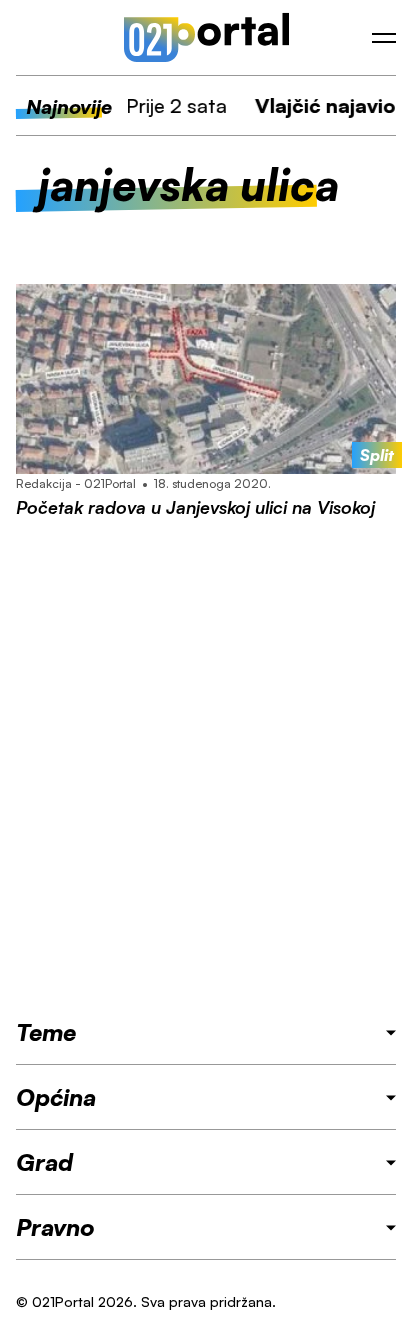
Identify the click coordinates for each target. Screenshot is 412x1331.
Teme (46, 1032)
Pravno (55, 1227)
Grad (44, 1162)
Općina (56, 1097)
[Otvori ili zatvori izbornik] (384, 38)
